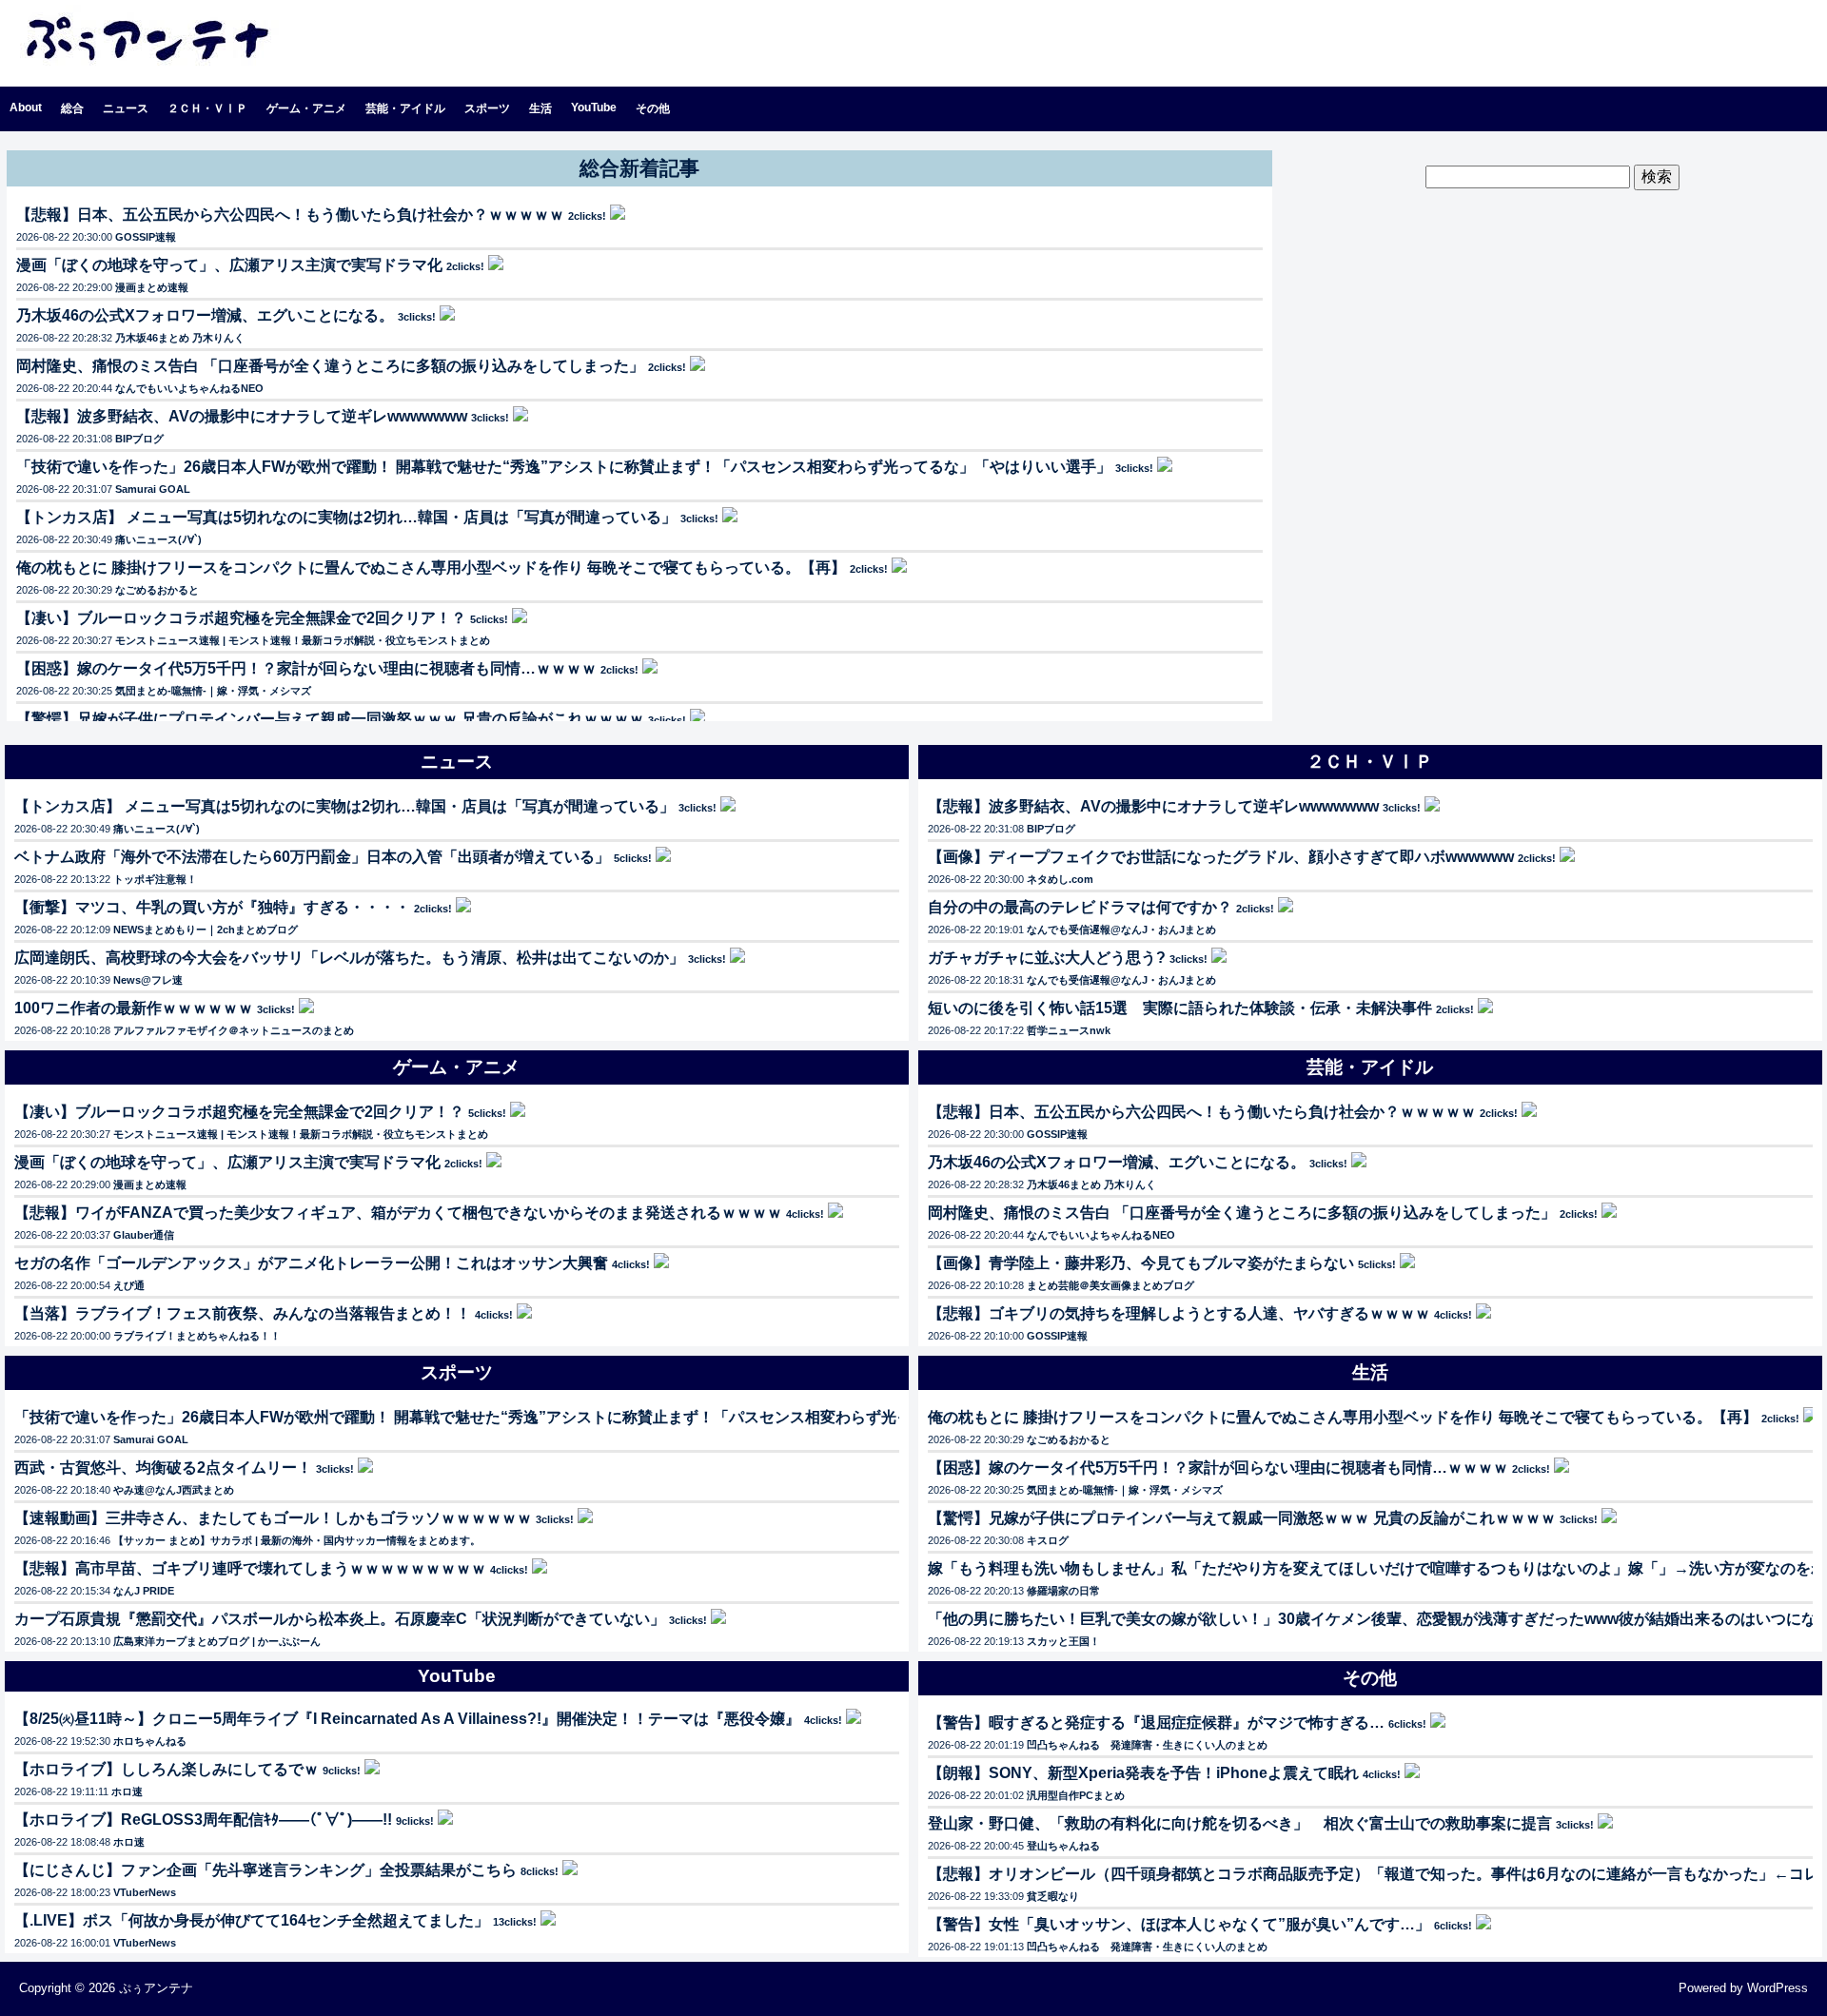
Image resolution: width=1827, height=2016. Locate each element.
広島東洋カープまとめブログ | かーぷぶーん (217, 1641)
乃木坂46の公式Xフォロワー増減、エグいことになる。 (205, 315)
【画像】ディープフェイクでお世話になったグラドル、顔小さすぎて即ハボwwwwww (1221, 857)
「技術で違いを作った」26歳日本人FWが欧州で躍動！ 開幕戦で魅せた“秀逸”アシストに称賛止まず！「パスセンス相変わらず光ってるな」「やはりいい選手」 (564, 467)
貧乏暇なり (1053, 1896)
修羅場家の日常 (1063, 1591)
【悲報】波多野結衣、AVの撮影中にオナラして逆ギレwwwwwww (242, 416)
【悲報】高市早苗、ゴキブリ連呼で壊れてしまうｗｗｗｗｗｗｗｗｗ (250, 1568)
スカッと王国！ (1063, 1641)
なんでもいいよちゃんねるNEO (189, 388)
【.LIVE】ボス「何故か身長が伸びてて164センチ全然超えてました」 (252, 1920)
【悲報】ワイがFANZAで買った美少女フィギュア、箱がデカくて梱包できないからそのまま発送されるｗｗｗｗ (398, 1213)
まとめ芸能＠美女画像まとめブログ (1110, 1285)
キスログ (1048, 1540)
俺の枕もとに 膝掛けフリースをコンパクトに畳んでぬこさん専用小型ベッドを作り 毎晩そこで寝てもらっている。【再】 (431, 568)
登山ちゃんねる (1063, 1846)
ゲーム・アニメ (306, 108)
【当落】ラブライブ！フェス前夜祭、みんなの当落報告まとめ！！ (243, 1313)
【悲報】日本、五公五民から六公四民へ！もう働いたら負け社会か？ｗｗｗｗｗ (290, 215)
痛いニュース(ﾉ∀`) (158, 539)
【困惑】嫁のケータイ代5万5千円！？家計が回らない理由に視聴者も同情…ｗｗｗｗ (306, 668)
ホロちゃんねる (150, 1741)
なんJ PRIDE (144, 1591)
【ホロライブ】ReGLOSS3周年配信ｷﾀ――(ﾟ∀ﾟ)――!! (203, 1820)
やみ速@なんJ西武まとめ (174, 1490)
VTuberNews (145, 1892)
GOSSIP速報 (146, 237)
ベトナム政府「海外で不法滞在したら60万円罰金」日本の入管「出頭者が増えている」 (312, 857)
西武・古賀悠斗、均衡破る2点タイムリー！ (163, 1468)
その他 (653, 108)
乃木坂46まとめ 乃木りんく (180, 338)
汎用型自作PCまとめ (1076, 1795)
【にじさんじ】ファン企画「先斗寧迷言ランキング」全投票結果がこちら (265, 1870)
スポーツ (487, 108)
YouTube (594, 108)
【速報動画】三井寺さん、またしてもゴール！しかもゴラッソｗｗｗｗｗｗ (273, 1518)
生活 (540, 108)
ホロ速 (127, 1791)
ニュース (126, 108)
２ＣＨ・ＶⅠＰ (207, 108)
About (26, 108)
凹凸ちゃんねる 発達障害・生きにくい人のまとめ (1147, 1745)
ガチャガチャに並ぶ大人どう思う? (1047, 958)
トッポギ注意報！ (155, 879)
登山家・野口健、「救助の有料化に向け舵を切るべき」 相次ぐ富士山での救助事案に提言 (1240, 1823)
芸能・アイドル (405, 108)
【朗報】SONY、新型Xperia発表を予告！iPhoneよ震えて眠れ (1143, 1773)
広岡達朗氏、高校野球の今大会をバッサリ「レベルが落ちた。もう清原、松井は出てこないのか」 (349, 958)
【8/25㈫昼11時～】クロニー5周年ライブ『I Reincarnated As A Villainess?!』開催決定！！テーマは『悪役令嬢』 (407, 1719)
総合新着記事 (639, 168)
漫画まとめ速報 (152, 287)
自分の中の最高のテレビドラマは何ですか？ (1080, 907)
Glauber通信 (144, 1235)
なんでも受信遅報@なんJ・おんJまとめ (1121, 930)
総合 (72, 108)
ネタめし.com (1060, 879)
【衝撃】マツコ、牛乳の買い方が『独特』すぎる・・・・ (212, 907)
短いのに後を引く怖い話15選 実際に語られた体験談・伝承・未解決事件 (1180, 1008)
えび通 (129, 1285)
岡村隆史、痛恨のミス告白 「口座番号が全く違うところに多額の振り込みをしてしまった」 (330, 366)
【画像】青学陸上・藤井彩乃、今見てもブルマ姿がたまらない (1141, 1263)
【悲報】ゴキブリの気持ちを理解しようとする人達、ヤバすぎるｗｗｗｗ (1179, 1313)
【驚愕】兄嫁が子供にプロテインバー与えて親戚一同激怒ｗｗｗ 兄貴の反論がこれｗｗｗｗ (330, 719)
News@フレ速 (148, 980)
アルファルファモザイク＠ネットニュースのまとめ (234, 1030)
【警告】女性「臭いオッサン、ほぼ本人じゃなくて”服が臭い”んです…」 (1179, 1924)
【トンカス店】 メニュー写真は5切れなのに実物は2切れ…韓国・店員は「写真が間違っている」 (346, 517)
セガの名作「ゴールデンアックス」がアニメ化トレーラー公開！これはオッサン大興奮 (311, 1263)
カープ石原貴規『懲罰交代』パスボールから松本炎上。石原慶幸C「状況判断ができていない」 (340, 1619)
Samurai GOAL (153, 489)
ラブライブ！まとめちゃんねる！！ (197, 1336)
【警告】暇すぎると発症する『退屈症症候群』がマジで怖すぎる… (1156, 1722)
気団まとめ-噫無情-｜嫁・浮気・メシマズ (213, 691)
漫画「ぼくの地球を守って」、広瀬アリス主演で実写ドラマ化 (229, 265)
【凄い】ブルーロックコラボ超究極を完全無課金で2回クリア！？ (241, 618)
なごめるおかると (157, 590)
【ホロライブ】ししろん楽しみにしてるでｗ (167, 1769)
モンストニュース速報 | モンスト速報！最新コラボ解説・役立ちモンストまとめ (303, 640)
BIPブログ (139, 439)
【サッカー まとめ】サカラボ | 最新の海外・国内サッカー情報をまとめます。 (297, 1540)
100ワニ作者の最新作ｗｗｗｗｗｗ (134, 1008)
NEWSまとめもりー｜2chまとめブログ (206, 930)
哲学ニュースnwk (1069, 1030)
